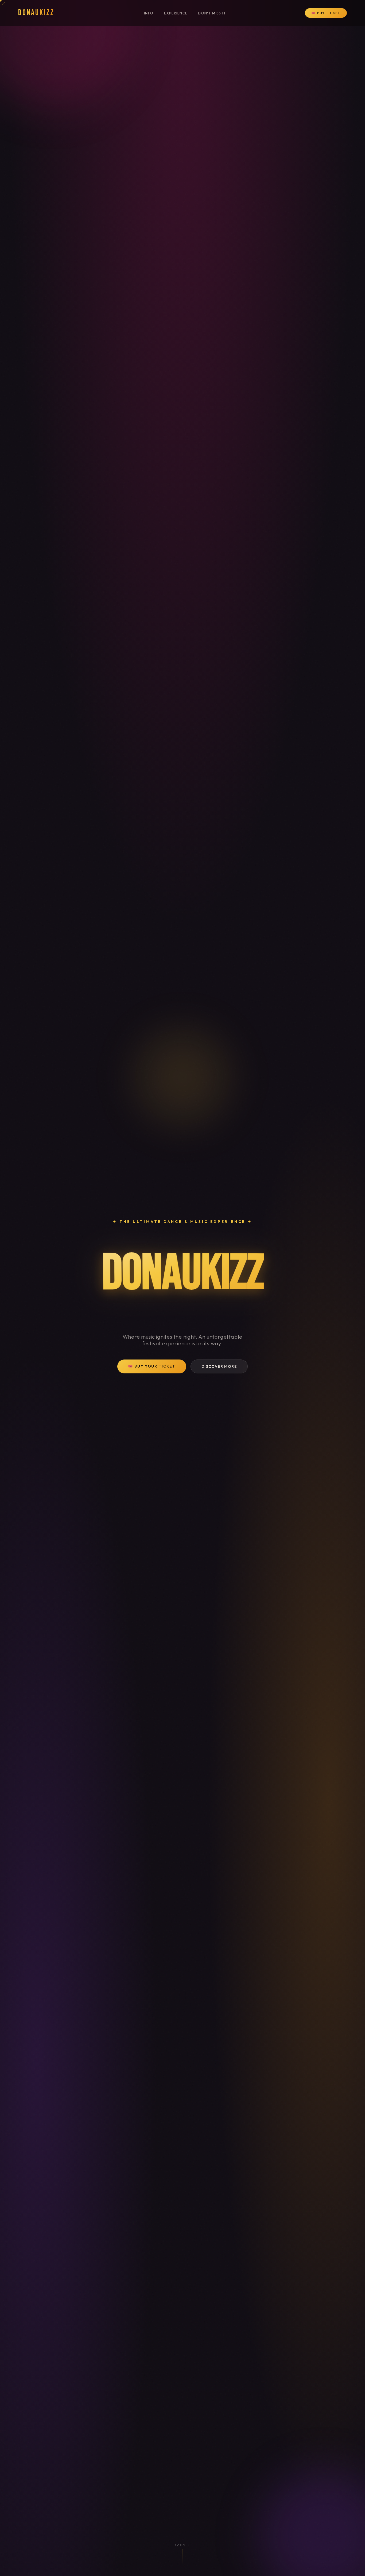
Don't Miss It (212, 13)
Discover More (219, 1366)
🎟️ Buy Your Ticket (152, 1366)
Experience (176, 13)
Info (149, 13)
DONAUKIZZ (36, 13)
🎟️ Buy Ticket (326, 13)
